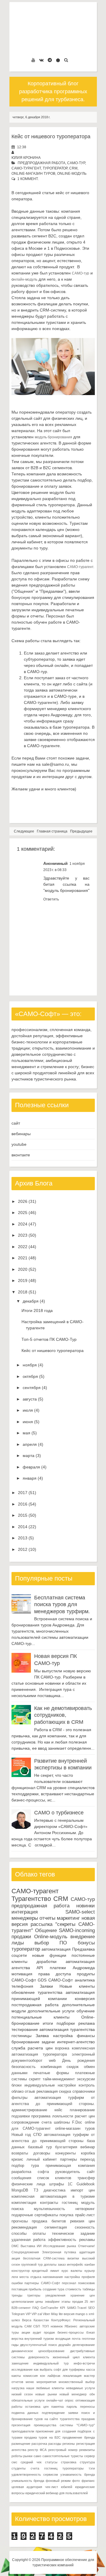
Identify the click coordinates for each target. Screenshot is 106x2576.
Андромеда (84, 1968)
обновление (23, 1992)
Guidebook (86, 2184)
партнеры (68, 2159)
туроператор (55, 168)
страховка (69, 2462)
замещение (20, 2363)
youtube (19, 1144)
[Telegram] (50, 60)
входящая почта (68, 2339)
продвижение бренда (78, 2437)
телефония (22, 1986)
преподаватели (23, 2431)
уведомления (55, 2295)
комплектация (24, 2203)
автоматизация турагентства (67, 2029)
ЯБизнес (71, 2326)
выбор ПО (51, 1943)
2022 (23, 1247)
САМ (28, 2326)
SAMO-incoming (77, 1930)
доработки (47, 1961)
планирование (82, 2110)
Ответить (51, 899)
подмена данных (25, 2413)
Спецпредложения (25, 2252)
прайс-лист (85, 2215)
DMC (15, 2246)
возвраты (20, 2153)
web (52, 2061)
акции (26, 2332)
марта (29, 1456)
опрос (69, 2400)
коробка (88, 2153)
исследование (22, 2369)
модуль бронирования (53, 437)
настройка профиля (80, 2277)
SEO (91, 2308)
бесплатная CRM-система (44, 2258)
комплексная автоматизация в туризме (53, 2197)
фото (76, 2481)
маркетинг (68, 1918)
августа (30, 1399)
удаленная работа (28, 2240)
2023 (23, 1235)
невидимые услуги (80, 2388)
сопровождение (25, 2122)
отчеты (47, 1918)
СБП (37, 2326)
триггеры (34, 2295)
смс (14, 2462)
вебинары (21, 1134)
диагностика (54, 2190)
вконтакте (21, 1155)
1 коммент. (28, 179)
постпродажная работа (35, 2005)
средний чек (31, 2462)
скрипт (35, 2079)
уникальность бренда (28, 2481)
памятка (57, 2407)
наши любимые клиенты (45, 2388)
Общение (46, 1930)
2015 (23, 1515)
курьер (90, 2271)
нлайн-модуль (26, 279)
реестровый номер (63, 2450)
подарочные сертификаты (35, 2215)
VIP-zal (37, 2314)
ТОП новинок (52, 2326)
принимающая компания (70, 2166)
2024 (23, 1224)
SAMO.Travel (77, 2308)
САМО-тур (76, 163)
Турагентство (31, 1899)
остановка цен (37, 2407)
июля (28, 1410)
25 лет (90, 2302)
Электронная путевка (59, 2252)
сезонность (85, 2227)
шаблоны (62, 2122)
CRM (73, 168)
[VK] (41, 60)
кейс (58, 2110)
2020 (23, 1269)
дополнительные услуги (51, 2011)
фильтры (19, 2098)
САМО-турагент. (81, 567)
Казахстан (41, 2320)
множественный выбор (77, 2382)
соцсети (19, 1955)
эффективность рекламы (71, 2240)
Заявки (46, 1986)
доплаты (50, 2264)
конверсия (85, 1999)
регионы (69, 2444)
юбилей (67, 2487)
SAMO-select (80, 1912)
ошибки (17, 2283)
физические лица (28, 2184)
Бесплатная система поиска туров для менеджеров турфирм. (62, 1605)
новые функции (49, 1955)
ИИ (39, 2246)
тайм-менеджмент (59, 2079)
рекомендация (24, 2227)
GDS (42, 1980)
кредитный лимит (45, 2271)
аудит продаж (44, 2332)
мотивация (22, 1974)
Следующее (24, 831)
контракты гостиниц (59, 2203)
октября (30, 1376)
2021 (23, 1258)
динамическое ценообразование (38, 2351)
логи (15, 2277)
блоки (16, 2085)
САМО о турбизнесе (59, 1813)
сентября (32, 1388)
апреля (30, 1444)
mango (80, 2314)
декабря (31, 1301)
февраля (31, 1467)
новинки (86, 1906)
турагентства (50, 1992)
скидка (65, 2092)
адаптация (87, 2252)
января (30, 1478)
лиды (18, 1943)
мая (26, 1433)
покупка (66, 2215)
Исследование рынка (60, 2246)
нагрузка (18, 2388)
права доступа (55, 1974)
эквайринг (52, 2302)
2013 (23, 1538)
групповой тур (32, 2264)
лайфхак (54, 2376)
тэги (92, 2468)
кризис (17, 2159)
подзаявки (21, 2116)
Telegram (18, 2314)
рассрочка (39, 2444)
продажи (21, 1937)
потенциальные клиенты (40, 2017)
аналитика (85, 1980)
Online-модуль (72, 174)
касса (91, 2369)
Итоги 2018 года (37, 1311)
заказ (62, 2264)
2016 (23, 1504)
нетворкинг (85, 2209)
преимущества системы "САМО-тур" (64, 2425)
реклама (87, 2023)
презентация (21, 2425)
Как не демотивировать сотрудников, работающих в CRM (63, 1715)
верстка (17, 2339)
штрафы (57, 2184)
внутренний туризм (39, 2339)
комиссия (30, 2376)
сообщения (21, 2178)
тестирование (25, 2029)
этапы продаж (72, 2302)
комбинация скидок (60, 2067)
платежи (58, 1968)
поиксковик (86, 2283)
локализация (72, 2376)
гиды (15, 2345)
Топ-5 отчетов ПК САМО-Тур (49, 1339)
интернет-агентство (76, 2042)
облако (18, 2092)
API (40, 1968)
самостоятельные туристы (63, 2456)
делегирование (84, 2345)
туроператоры (73, 2468)
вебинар (88, 2147)
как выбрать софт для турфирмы (59, 2369)
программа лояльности (52, 2116)
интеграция (25, 1912)
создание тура (54, 2289)
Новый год (21, 2135)
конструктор (21, 2271)
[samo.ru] (58, 60)
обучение (86, 2011)
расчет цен (85, 2116)
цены (39, 2302)
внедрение (83, 1937)
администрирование (29, 2110)
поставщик (20, 2289)
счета (47, 2122)
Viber (46, 2314)
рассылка (42, 1924)
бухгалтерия (66, 2147)
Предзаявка (83, 1949)
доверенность (39, 2357)
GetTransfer (49, 2308)
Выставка (28, 2246)
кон (43, 2376)
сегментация (56, 2227)
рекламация (47, 2092)
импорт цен (83, 2190)
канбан (90, 2264)
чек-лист (52, 2487)
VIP (28, 2314)
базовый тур (40, 2147)
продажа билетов (49, 2221)
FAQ (36, 2308)
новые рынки (46, 2394)
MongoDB (20, 2190)
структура (87, 2462)
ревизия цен (82, 2221)
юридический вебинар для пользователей (57, 2493)
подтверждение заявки (60, 2413)
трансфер (86, 2178)
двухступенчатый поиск (38, 2345)
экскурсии (86, 2079)
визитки (73, 2258)
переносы (87, 2407)
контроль (87, 2085)
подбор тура (25, 2166)
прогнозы (20, 2221)
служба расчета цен (32, 2048)
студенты (19, 2468)
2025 (23, 1213)
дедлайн (64, 2345)
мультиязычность (49, 2209)
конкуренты (66, 2153)
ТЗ (36, 2190)
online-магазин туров (33, 174)
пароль (72, 2407)
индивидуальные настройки (50, 2085)
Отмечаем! (86, 2246)
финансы (86, 2036)
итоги (48, 2023)
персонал (69, 2283)
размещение (21, 2444)
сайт (16, 1123)
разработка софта (30, 2172)
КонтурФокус (61, 2320)
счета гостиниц (44, 2468)
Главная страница (52, 831)
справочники (84, 2092)
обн (92, 2394)
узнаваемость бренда (77, 2475)
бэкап (91, 2332)
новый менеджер (73, 2394)
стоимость (73, 2289)
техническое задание (73, 2234)
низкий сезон (22, 2394)
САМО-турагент (26, 168)
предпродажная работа (42, 163)
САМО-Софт (61, 1980)
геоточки (88, 2339)
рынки (28, 2456)
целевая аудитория (27, 2487)
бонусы (86, 1943)
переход (87, 2159)
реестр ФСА (37, 2450)
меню (30, 2382)
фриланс (88, 2481)
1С (70, 2184)
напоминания (53, 2277)
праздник (88, 2419)
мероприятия (46, 2382)
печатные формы (51, 2073)
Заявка (42, 2036)
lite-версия (67, 2314)
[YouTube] (33, 60)
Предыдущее (81, 831)
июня (28, 1422)
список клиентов (54, 2178)
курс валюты (72, 2271)
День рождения (78, 2061)
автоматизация (56, 1949)
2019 (23, 1280)
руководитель (68, 2172)
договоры (42, 2153)
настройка (63, 2036)
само (37, 2456)
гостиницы (21, 2036)
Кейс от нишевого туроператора (51, 136)
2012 (23, 1549)
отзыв (30, 2092)
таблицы (89, 2289)
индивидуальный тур (51, 2363)
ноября (30, 1365)
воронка (62, 2048)
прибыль (35, 2289)
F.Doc (77, 2122)
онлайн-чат (55, 2400)
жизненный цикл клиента (74, 2357)
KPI (63, 2308)
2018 (23, 1292)
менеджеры (25, 1918)
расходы (55, 2444)
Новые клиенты (77, 1986)
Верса (27, 2320)
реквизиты (87, 2450)
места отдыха (30, 2277)
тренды (17, 2295)
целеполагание (23, 2302)
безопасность (24, 2067)
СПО (37, 2135)
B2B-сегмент (21, 2308)
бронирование (25, 2042)
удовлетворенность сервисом (35, 2475)
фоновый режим (58, 2481)
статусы (51, 2462)
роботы (17, 2456)
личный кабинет (42, 2159)
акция (16, 2258)
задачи (48, 2042)
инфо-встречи (84, 2363)
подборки (66, 2023)
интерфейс (75, 2264)
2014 (23, 1527)
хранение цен (83, 2295)
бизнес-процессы (71, 2332)
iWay (54, 2314)
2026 (23, 1201)
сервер (90, 2456)
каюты (16, 2376)
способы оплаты (29, 2234)
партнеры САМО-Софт (42, 2283)
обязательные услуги (28, 2400)
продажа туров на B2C (42, 2437)
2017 (23, 1493)
